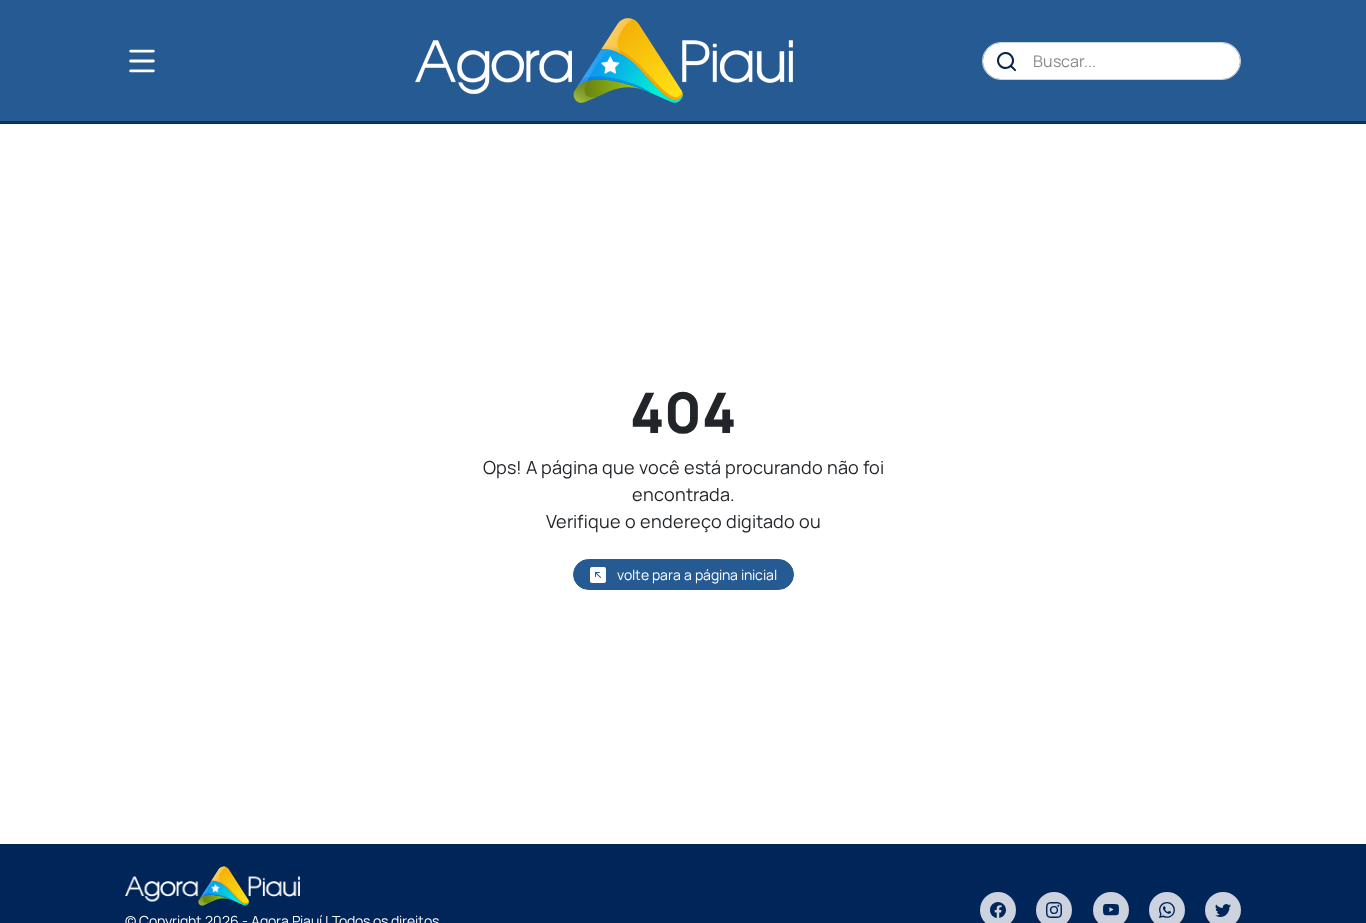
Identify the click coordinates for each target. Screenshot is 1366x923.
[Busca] (1007, 61)
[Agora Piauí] (603, 60)
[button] (175, 61)
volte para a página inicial (695, 574)
